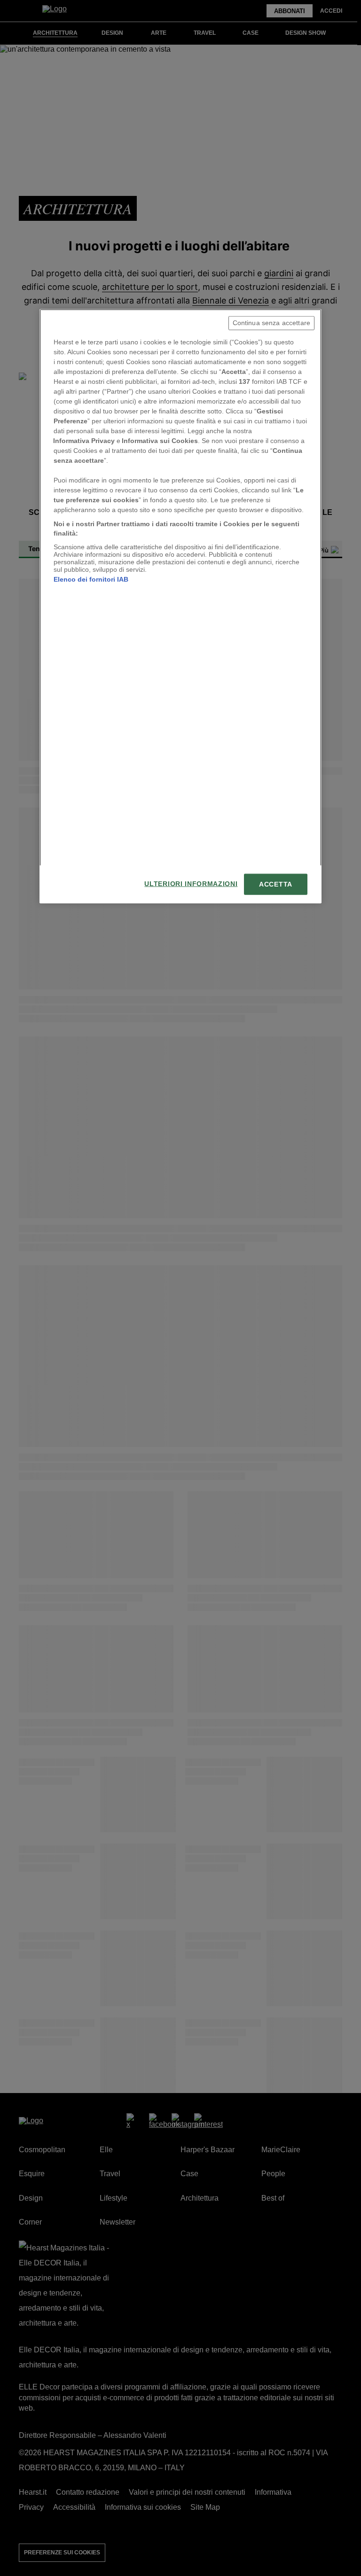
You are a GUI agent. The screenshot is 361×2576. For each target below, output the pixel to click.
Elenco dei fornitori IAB (91, 579)
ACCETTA (276, 884)
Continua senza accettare (271, 323)
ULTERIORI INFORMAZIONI (191, 883)
